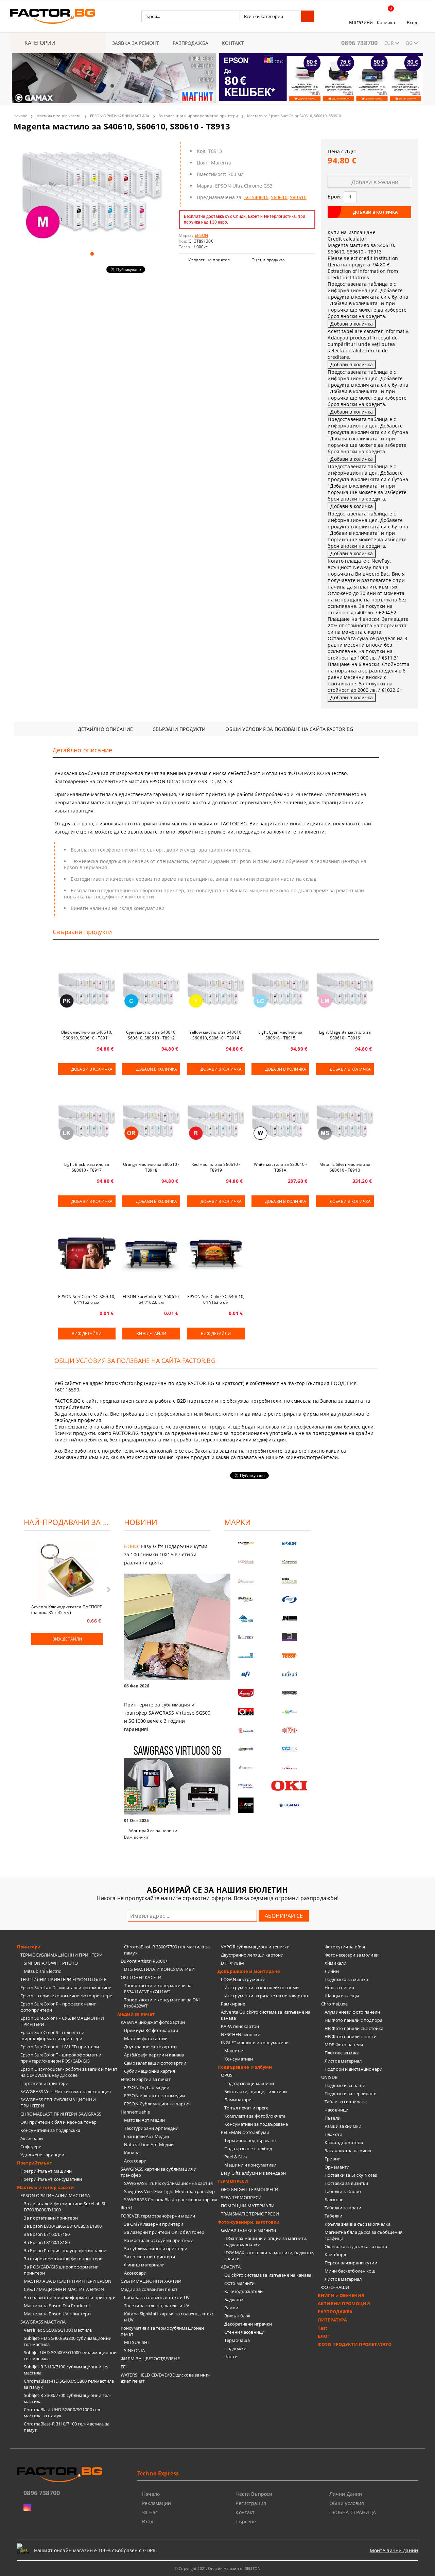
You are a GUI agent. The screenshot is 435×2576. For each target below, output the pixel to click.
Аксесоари (32, 2138)
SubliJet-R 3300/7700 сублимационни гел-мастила (67, 2398)
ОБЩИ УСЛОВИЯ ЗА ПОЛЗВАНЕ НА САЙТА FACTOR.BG (289, 729)
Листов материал (343, 2061)
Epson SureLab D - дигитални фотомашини (66, 1987)
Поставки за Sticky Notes (351, 2175)
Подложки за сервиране (350, 2093)
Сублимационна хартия (150, 2071)
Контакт (245, 2512)
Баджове (234, 2299)
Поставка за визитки (346, 2183)
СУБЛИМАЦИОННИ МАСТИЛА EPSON (64, 2289)
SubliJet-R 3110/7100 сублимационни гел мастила (67, 2370)
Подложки (235, 2348)
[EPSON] (290, 1544)
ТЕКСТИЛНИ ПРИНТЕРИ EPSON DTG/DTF (63, 1979)
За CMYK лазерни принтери (154, 2224)
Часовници (336, 2110)
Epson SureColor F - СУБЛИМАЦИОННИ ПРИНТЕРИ (62, 2021)
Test (323, 2328)
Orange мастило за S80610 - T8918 (151, 1167)
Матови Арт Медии (144, 2120)
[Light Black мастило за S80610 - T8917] (87, 1121)
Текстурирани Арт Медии (151, 2128)
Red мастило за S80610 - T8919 (216, 1167)
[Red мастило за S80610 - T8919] (216, 1121)
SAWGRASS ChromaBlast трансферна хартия (171, 2200)
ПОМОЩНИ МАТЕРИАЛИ (248, 2206)
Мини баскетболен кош (350, 2271)
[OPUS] (246, 1712)
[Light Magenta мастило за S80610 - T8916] (345, 989)
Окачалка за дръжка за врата (356, 2246)
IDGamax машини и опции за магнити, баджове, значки (266, 2241)
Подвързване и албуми (245, 2067)
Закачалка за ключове (349, 2151)
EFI (124, 2367)
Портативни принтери (44, 2083)
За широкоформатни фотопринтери (63, 2259)
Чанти (231, 2356)
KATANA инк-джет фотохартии (153, 2022)
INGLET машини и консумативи (255, 2043)
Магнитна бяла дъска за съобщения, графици (364, 2235)
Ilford (126, 2208)
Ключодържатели (243, 2291)
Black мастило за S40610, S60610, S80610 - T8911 (87, 1035)
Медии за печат (136, 2014)
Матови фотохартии (146, 2038)
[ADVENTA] (246, 1693)
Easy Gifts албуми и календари (253, 2173)
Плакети (333, 2134)
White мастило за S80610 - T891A (280, 1167)
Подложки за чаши (345, 2085)
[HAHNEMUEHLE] (246, 1581)
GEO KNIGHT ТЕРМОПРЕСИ (250, 2189)
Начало (21, 116)
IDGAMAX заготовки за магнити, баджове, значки (269, 2256)
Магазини (361, 22)
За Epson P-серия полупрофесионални (65, 2250)
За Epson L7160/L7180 (47, 2234)
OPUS (227, 2075)
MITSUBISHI (136, 2342)
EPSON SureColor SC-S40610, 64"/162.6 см (216, 1299)
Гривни (333, 2159)
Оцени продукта (268, 260)
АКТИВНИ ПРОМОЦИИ (344, 2303)
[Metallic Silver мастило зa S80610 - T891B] (345, 1121)
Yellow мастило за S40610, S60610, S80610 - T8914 (216, 1035)
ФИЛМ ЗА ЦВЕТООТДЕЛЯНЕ (150, 2359)
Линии (332, 1971)
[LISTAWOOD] (290, 1693)
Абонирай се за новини (153, 1831)
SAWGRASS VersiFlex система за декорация (66, 2091)
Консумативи (239, 2059)
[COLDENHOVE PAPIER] (246, 1656)
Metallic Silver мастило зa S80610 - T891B (345, 1167)
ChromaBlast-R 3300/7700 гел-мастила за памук (167, 1950)
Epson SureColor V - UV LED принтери (60, 2047)
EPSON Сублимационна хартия (157, 2104)
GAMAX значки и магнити (248, 2230)
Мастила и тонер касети (58, 116)
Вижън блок (237, 2316)
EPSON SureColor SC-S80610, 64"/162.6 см (87, 1299)
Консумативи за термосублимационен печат (162, 2331)
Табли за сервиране (346, 2102)
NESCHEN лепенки (241, 2034)
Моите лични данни (394, 2550)
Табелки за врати (343, 2208)
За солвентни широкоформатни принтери (198, 116)
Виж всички (136, 1837)
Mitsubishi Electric (42, 1971)
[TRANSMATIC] (246, 1730)
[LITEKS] (246, 1637)
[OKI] (290, 1786)
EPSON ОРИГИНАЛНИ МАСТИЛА (120, 116)
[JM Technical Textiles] (290, 1618)
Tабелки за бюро (343, 2191)
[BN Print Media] (290, 1637)
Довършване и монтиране (249, 1971)
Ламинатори (238, 2100)
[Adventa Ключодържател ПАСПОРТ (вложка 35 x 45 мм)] (67, 1572)
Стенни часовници (244, 2332)
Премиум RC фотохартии (151, 2030)
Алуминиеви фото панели (352, 2012)
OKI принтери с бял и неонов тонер (58, 2122)
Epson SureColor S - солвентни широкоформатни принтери (52, 2035)
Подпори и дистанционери (353, 2069)
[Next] (412, 82)
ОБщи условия (347, 2503)
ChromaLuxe (334, 2004)
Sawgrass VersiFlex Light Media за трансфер (169, 2191)
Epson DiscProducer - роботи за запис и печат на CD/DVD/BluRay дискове (69, 2072)
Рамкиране (233, 2004)
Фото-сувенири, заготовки (248, 2222)
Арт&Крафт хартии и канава (154, 2055)
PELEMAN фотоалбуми (245, 2132)
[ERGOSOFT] (246, 1749)
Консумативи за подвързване (256, 2124)
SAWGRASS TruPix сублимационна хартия (168, 2183)
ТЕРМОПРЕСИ (233, 2181)
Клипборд (335, 2255)
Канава (132, 2153)
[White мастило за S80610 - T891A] (280, 1121)
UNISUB (329, 2077)
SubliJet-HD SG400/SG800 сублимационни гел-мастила (68, 2341)
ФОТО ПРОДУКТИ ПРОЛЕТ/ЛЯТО (355, 2344)
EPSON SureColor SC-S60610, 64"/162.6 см (151, 1299)
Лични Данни (346, 2494)
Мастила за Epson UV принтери (57, 2314)
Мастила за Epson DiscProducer (57, 2306)
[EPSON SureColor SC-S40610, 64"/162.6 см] (216, 1253)
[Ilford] (290, 1581)
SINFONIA (134, 2350)
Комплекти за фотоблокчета (255, 2116)
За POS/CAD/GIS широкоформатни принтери (61, 2270)
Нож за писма (340, 1987)
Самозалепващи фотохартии (155, 2063)
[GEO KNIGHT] (290, 1712)
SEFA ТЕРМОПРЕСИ (241, 2197)
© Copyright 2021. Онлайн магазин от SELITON (217, 2568)
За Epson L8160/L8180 (47, 2242)
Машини (234, 2051)
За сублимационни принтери (156, 2248)
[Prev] (23, 82)
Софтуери (31, 2146)
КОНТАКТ (233, 43)
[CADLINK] (290, 1749)
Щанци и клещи (342, 1996)
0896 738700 (359, 43)
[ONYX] (246, 1768)
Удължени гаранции (42, 2155)
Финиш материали (144, 2265)
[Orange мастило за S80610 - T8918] (151, 1121)
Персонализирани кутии (351, 2263)
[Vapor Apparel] (290, 1600)
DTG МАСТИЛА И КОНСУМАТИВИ (159, 1969)
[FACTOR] (246, 1544)
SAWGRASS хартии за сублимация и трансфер (159, 2172)
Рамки (231, 2308)
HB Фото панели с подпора (353, 2020)
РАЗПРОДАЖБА (190, 43)
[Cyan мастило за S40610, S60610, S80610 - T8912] (151, 989)
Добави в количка (92, 1069)
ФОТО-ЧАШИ (335, 2287)
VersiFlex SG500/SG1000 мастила (58, 2330)
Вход (412, 22)
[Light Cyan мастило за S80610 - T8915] (280, 989)
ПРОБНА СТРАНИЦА (353, 2512)
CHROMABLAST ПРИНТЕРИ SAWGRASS (61, 2114)
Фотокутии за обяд (345, 1947)
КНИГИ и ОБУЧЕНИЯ (341, 2295)
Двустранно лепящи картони (252, 1955)
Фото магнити (240, 2283)
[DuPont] (290, 1730)
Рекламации (156, 2503)
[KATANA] (290, 1562)
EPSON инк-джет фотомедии (154, 2096)
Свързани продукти (179, 729)
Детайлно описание (105, 729)
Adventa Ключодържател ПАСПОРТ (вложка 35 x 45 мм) (67, 1609)
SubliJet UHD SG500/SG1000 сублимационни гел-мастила (70, 2355)
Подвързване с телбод (248, 2149)
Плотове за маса (342, 2053)
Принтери (29, 1947)
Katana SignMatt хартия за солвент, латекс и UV (169, 2317)
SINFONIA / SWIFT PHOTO (51, 1963)
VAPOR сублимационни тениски (255, 1947)
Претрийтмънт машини (46, 2171)
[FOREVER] (246, 1600)
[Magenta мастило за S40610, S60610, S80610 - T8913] (92, 192)
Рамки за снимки (343, 2126)
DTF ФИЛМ (232, 1963)
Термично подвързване (250, 2140)
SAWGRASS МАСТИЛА (43, 2322)
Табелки (333, 2216)
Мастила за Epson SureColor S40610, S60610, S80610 (294, 116)
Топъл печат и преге (246, 2108)
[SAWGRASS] (246, 1562)
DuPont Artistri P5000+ (144, 1961)
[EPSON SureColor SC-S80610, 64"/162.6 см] (87, 1253)
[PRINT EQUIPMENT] (246, 1786)
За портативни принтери (51, 2218)
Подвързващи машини (249, 2083)
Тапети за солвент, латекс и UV (157, 2306)
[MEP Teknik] (290, 1768)
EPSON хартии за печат (146, 2079)
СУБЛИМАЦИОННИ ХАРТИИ (151, 2281)
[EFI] (246, 1674)
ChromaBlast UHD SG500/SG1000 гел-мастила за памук (63, 2413)
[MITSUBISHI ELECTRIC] (246, 1805)
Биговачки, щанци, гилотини (256, 2091)
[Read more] (167, 1627)
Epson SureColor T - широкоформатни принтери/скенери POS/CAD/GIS (61, 2058)
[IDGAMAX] (290, 1805)
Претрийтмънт (35, 2163)
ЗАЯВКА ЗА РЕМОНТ (136, 43)
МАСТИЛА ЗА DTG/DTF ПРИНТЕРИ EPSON (68, 2281)
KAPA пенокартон (240, 2026)
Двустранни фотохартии (150, 2047)
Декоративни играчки (248, 2324)
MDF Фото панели (344, 2045)
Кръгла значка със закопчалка (358, 2224)
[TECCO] (290, 1656)
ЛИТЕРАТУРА (332, 2320)
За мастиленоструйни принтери (159, 2240)
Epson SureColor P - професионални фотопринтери (58, 2007)
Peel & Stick (236, 2157)
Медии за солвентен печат (149, 2289)
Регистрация (251, 2503)
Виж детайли (86, 1334)
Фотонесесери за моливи (352, 1955)
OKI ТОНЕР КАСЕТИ (141, 1977)
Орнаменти (337, 2167)
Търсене (246, 2521)
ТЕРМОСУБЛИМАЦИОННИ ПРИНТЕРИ (62, 1955)
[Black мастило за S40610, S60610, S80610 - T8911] (87, 989)
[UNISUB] (290, 1674)
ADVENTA (231, 2267)
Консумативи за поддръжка (50, 2130)
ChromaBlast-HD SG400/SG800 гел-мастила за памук (69, 2384)
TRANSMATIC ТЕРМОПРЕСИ (250, 2214)
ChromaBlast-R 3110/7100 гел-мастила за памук (67, 2427)
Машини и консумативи (250, 2165)
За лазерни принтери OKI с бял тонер (164, 2232)
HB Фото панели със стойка (354, 2028)
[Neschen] (246, 1618)
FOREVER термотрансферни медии (158, 2216)
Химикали (335, 1963)
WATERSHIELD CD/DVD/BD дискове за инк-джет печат (165, 2378)
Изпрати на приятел (209, 260)
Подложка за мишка (346, 1979)
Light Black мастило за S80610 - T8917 (87, 1167)
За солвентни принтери (150, 2257)
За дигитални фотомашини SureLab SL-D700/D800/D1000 (66, 2207)
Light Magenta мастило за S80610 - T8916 (345, 1035)
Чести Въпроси (254, 2494)
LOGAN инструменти (243, 1979)
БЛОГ (324, 2336)
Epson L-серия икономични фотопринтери (66, 1996)
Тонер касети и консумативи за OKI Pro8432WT (162, 2003)
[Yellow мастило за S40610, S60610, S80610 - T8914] (216, 989)
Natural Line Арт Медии (149, 2144)
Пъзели (333, 2118)
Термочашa (237, 2340)
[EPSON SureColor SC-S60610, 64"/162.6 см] (151, 1253)
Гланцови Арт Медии (146, 2136)
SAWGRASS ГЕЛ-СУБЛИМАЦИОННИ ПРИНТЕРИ (58, 2103)
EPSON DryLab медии (147, 2087)
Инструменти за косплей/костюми (262, 1987)
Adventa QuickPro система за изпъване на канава (266, 2015)
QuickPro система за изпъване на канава (268, 2275)
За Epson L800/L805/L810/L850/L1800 (63, 2226)
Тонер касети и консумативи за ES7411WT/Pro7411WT (158, 1988)
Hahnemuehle (135, 2112)
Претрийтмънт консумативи (51, 2179)
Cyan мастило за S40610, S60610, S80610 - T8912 (151, 1035)
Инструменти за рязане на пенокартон (266, 1996)
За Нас (150, 2512)
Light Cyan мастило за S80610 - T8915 (280, 1035)
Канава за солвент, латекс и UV (157, 2297)
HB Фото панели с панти (351, 2036)
